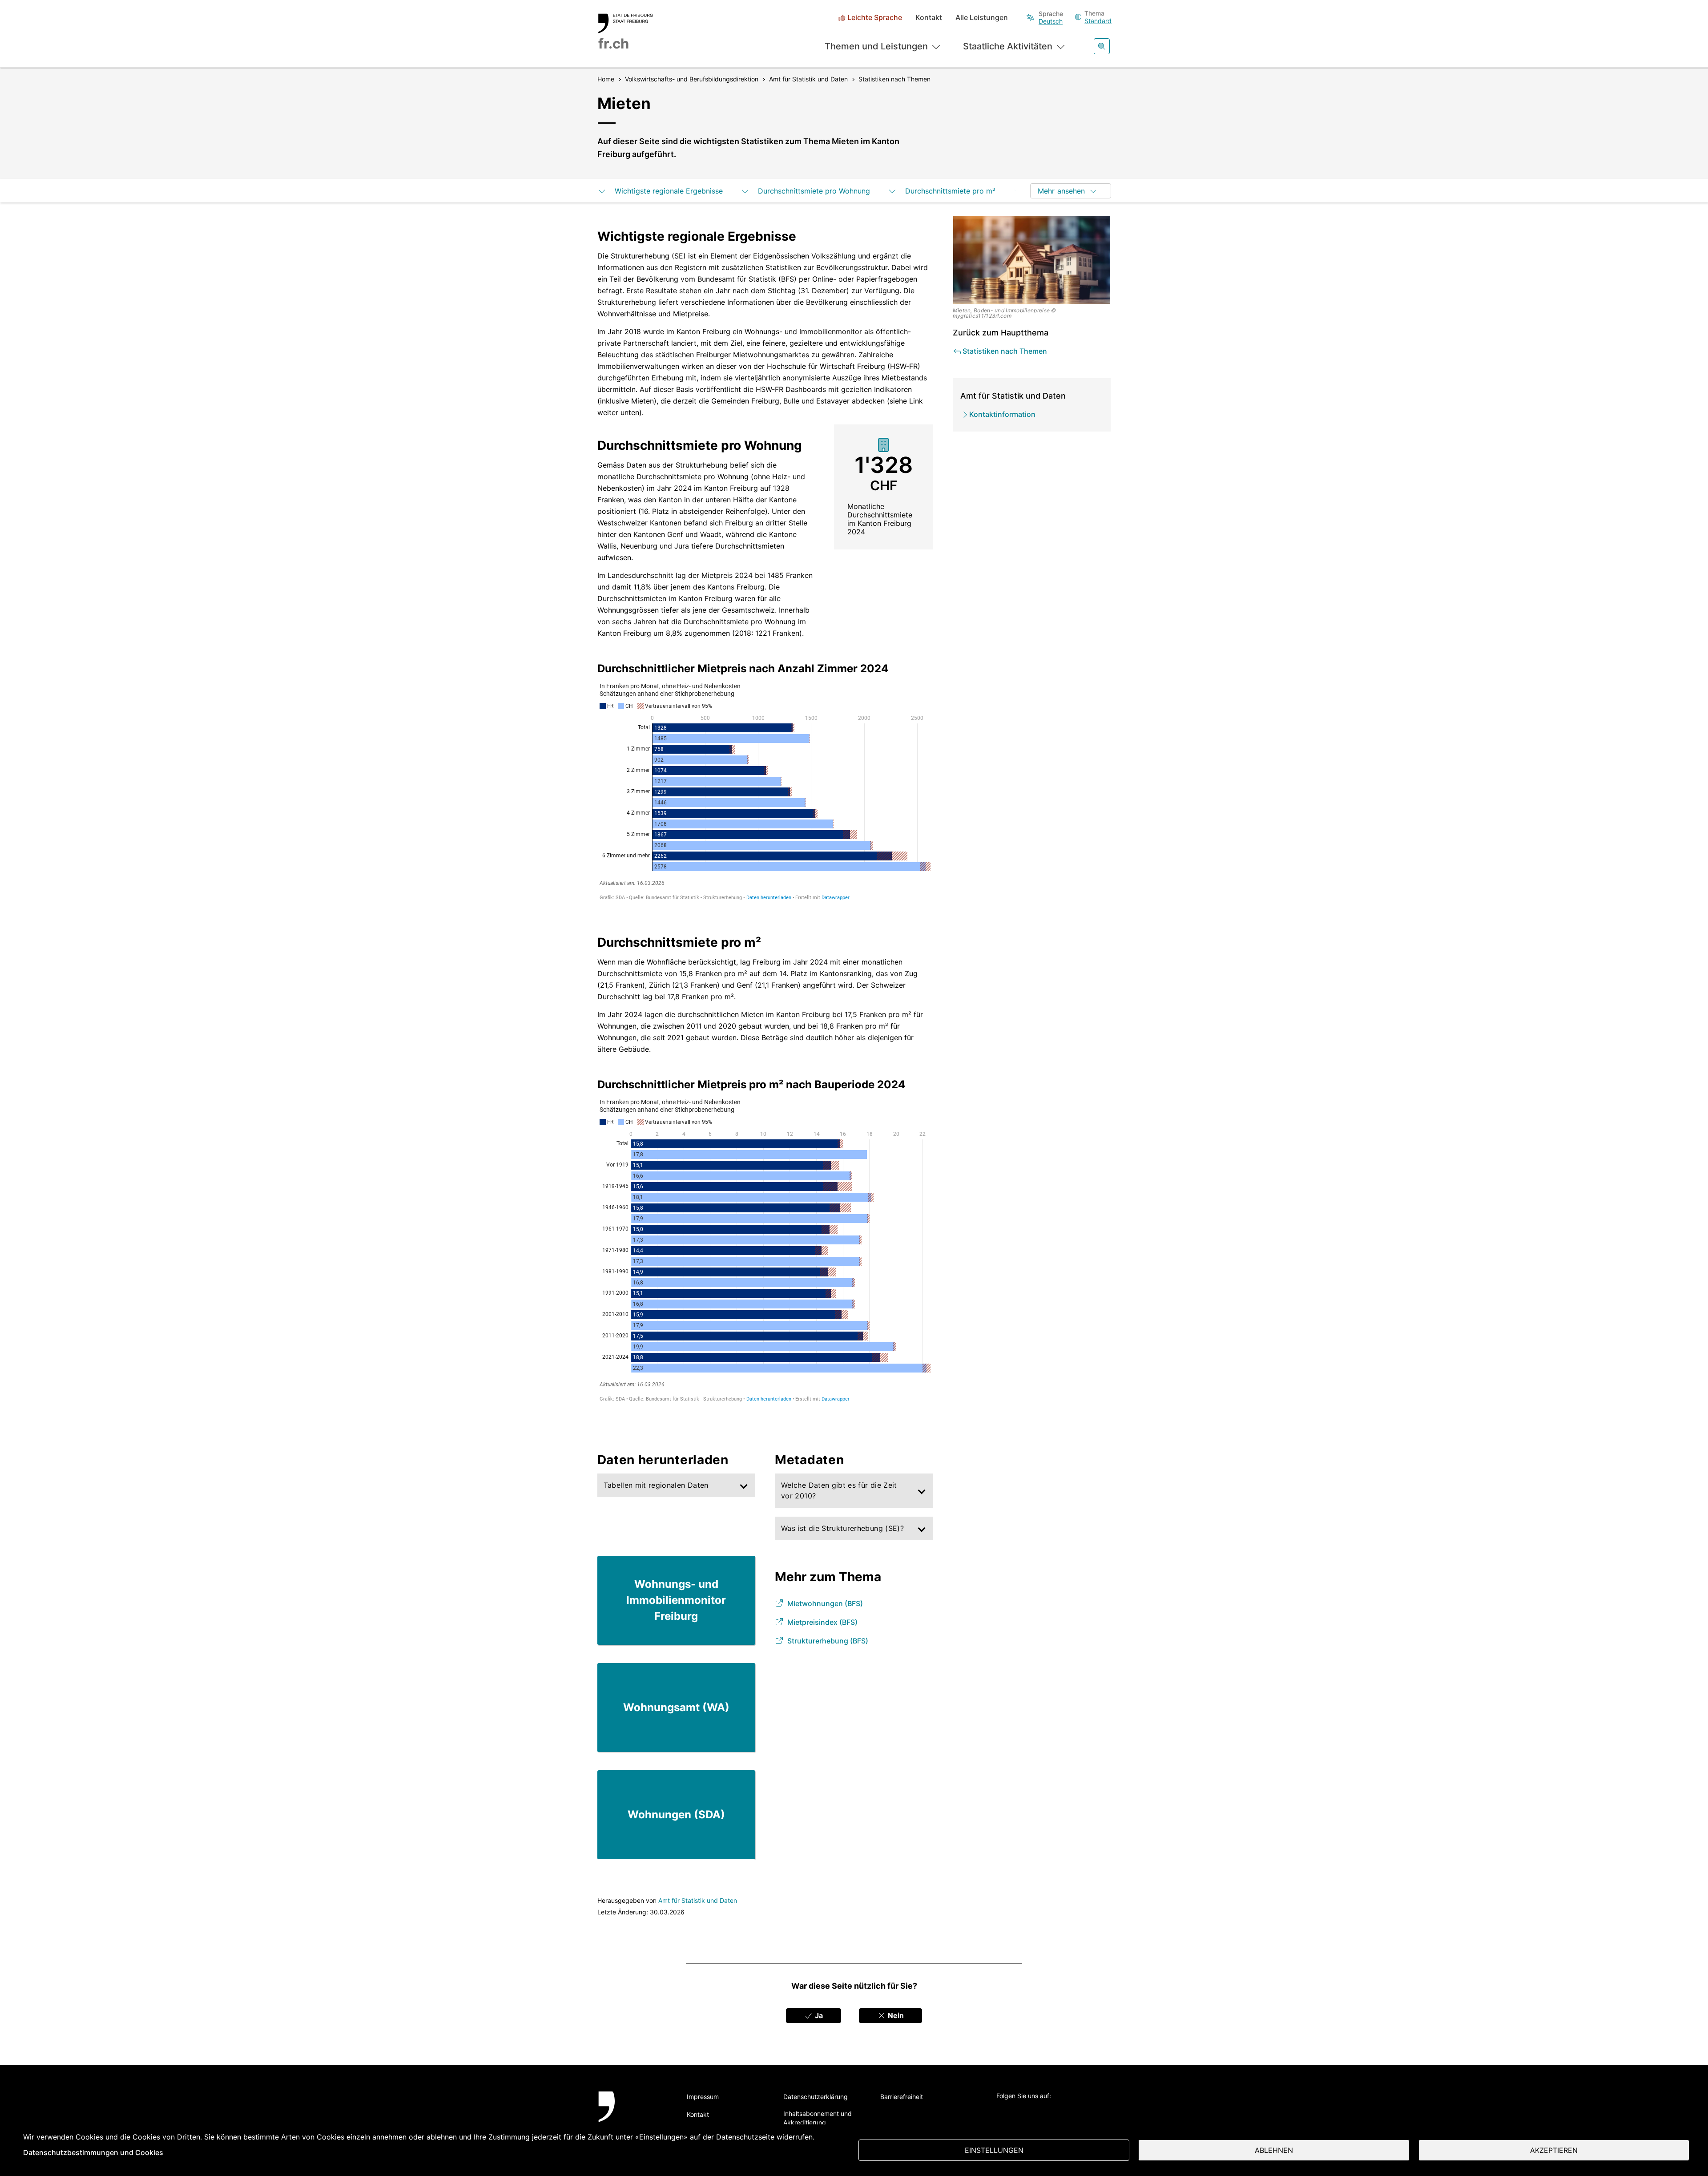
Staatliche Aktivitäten (1008, 46)
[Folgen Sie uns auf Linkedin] (1050, 2111)
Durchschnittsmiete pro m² (949, 191)
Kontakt (929, 18)
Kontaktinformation (1002, 414)
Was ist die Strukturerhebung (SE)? (842, 1528)
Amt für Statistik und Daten (698, 1900)
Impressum (703, 2097)
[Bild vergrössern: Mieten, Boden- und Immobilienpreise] (1032, 260)
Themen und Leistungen (876, 46)
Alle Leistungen (982, 18)
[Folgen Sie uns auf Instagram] (1075, 2111)
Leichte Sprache (875, 18)
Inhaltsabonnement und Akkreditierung (818, 2118)
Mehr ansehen (1061, 191)
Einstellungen (994, 2150)
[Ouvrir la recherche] (1102, 46)
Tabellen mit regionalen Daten (656, 1485)
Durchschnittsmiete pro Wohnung (813, 191)
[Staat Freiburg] (633, 2117)
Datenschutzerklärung (816, 2097)
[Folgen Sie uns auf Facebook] (1026, 2111)
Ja (818, 2015)
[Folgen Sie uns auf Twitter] (1001, 2111)
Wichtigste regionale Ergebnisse (668, 191)
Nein (895, 2015)
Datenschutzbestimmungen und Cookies (93, 2152)
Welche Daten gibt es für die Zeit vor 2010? (839, 1490)
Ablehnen (1274, 2150)
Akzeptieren (1554, 2150)
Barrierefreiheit (902, 2097)
